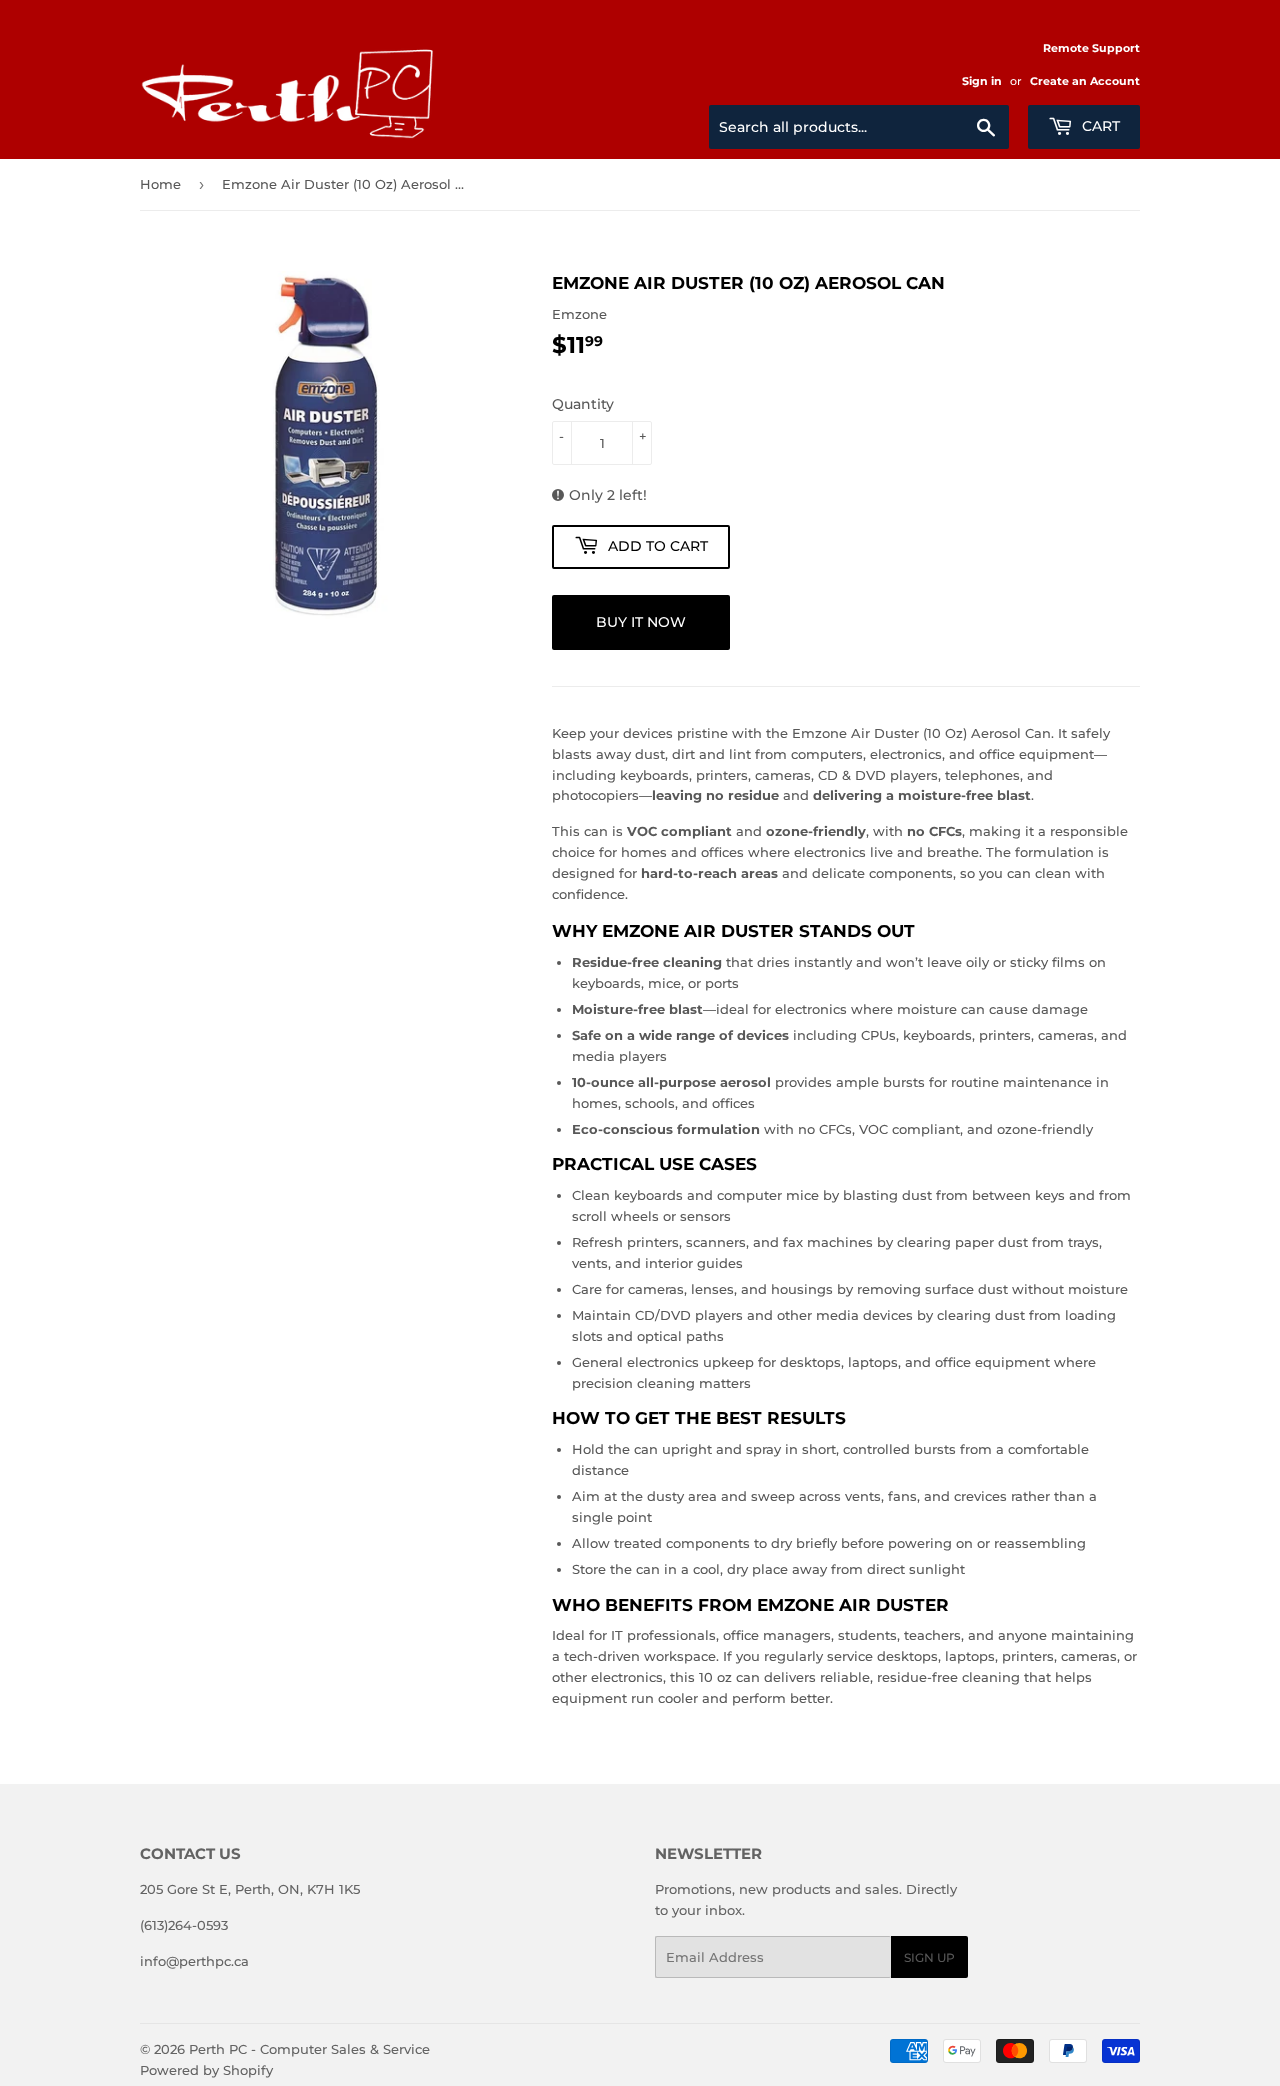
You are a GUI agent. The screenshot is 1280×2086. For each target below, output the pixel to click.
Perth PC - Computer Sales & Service (309, 2049)
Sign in (982, 81)
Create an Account (1085, 81)
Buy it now (641, 622)
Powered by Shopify (206, 2070)
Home (160, 184)
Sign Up (929, 1957)
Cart (1099, 126)
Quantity (583, 404)
